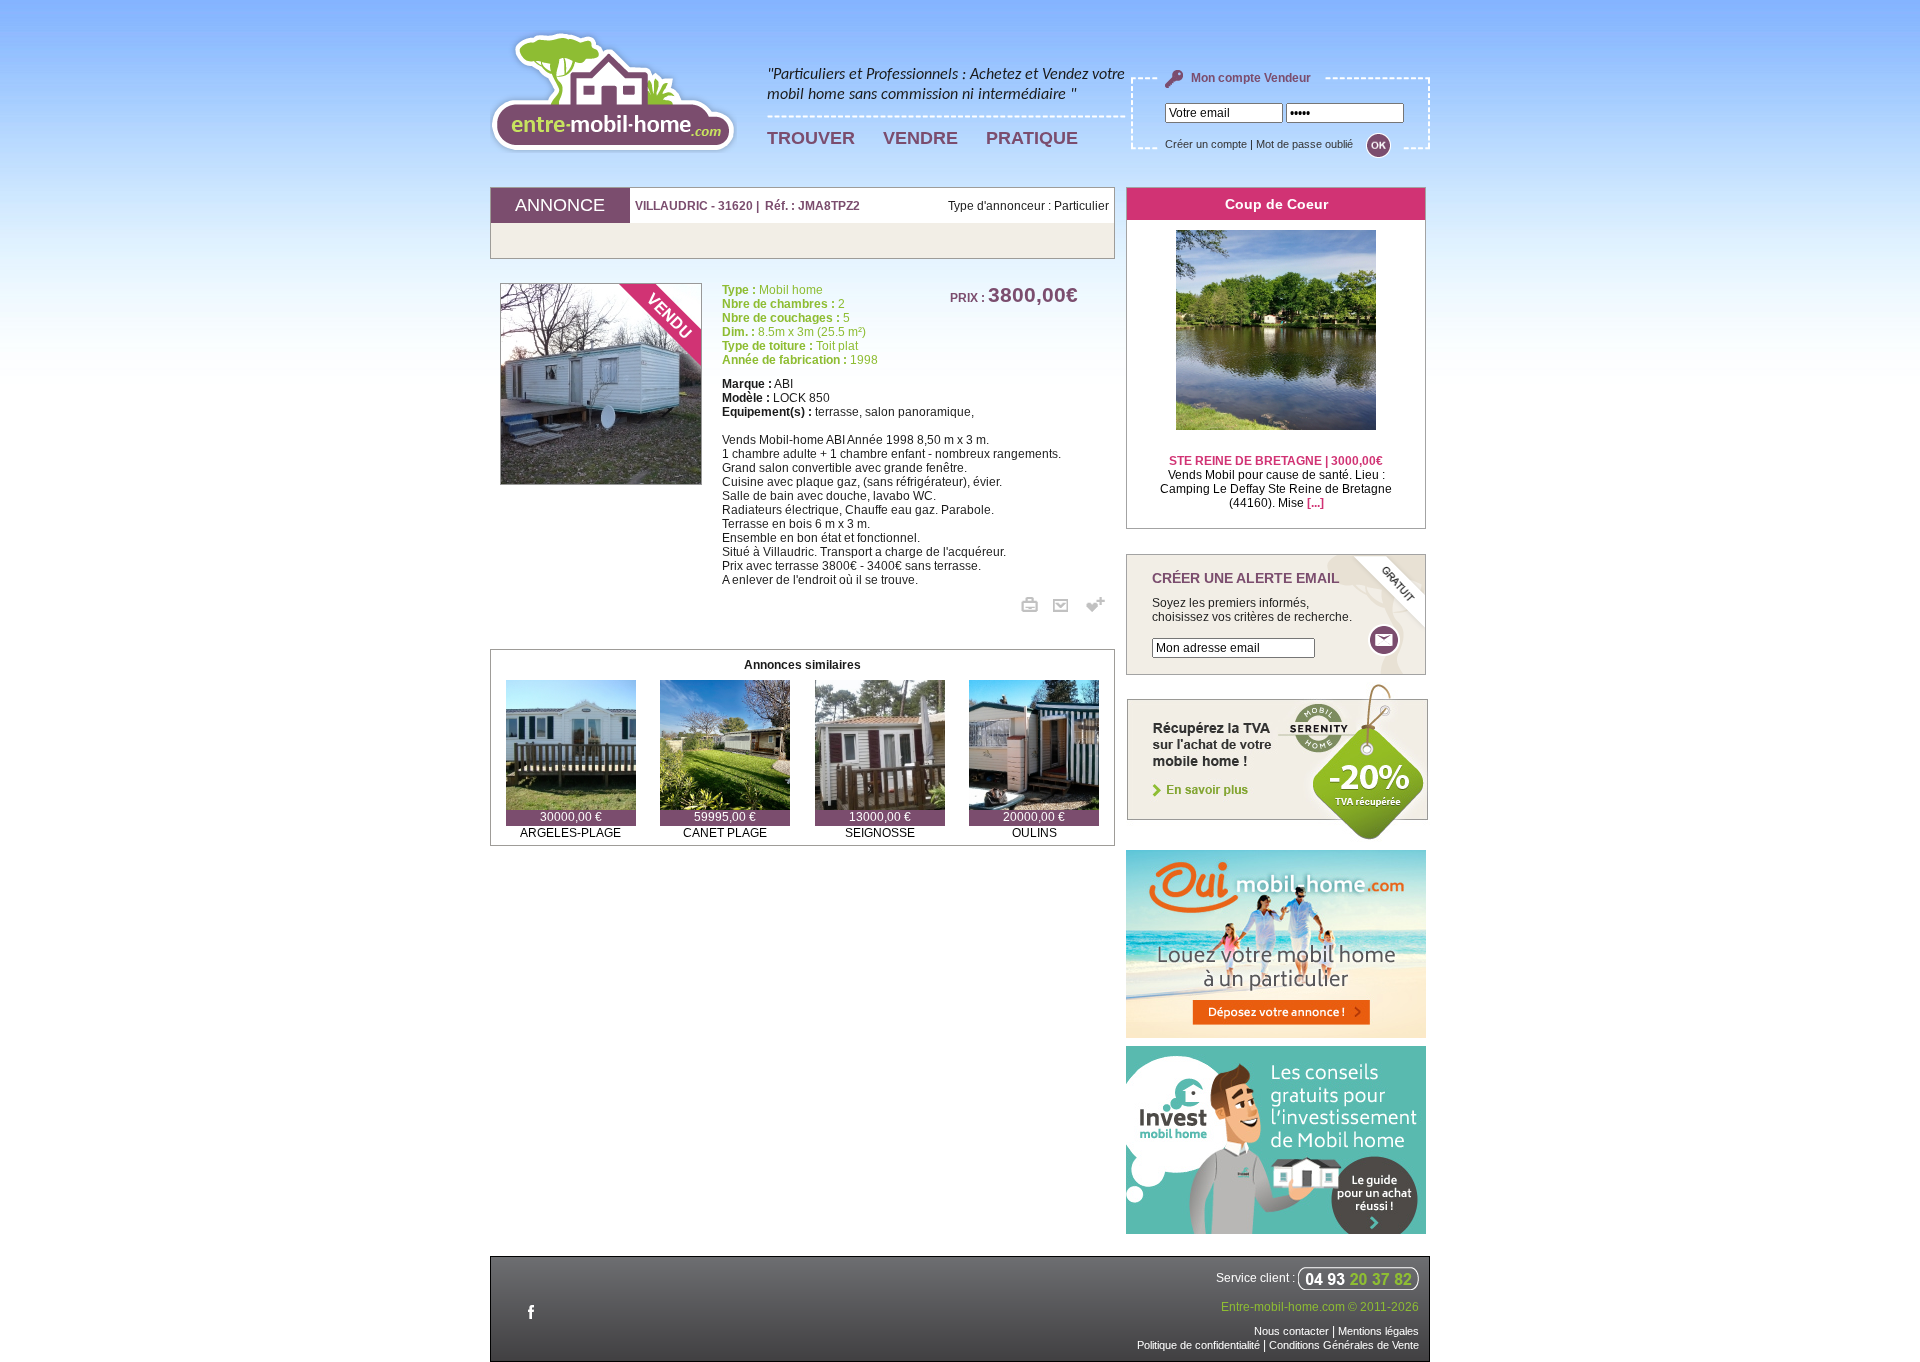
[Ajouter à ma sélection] (1095, 608)
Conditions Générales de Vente (1344, 1345)
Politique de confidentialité (1198, 1345)
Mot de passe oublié (1304, 144)
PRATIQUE (1032, 138)
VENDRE (920, 138)
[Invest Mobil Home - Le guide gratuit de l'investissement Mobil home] (1276, 1230)
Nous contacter (1291, 1331)
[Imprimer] (1037, 608)
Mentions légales (1378, 1331)
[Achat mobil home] (1278, 838)
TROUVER (811, 138)
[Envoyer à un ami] (1068, 608)
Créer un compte (1206, 144)
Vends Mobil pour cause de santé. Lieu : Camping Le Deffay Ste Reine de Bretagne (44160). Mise (1276, 482)
